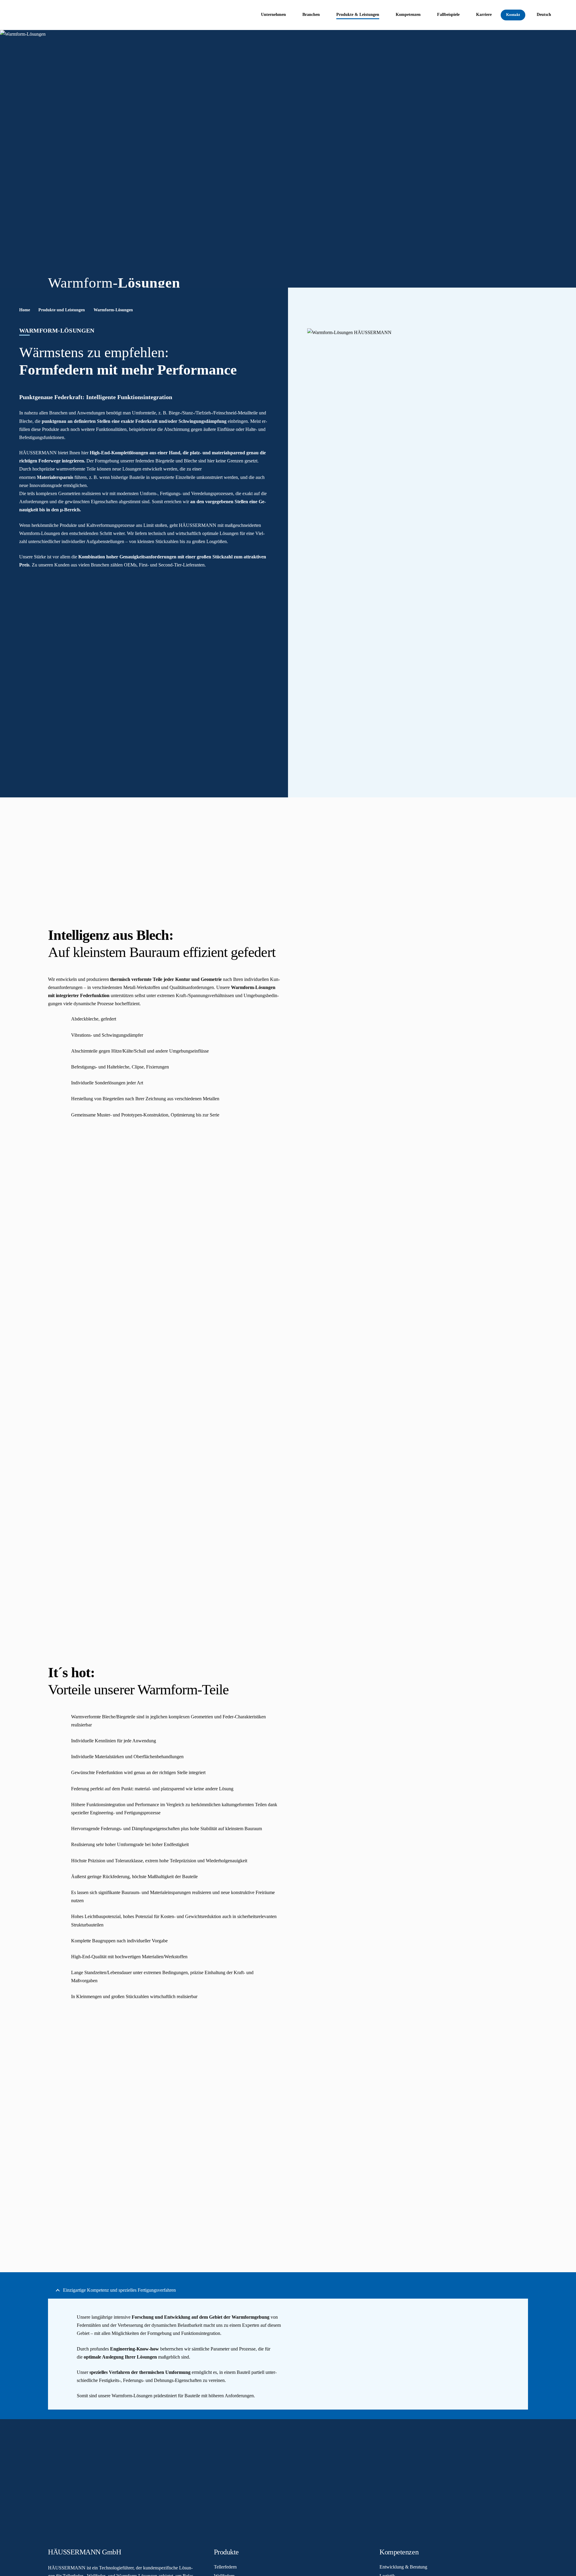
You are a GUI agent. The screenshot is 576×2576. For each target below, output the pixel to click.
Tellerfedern (225, 2567)
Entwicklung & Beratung (403, 2567)
